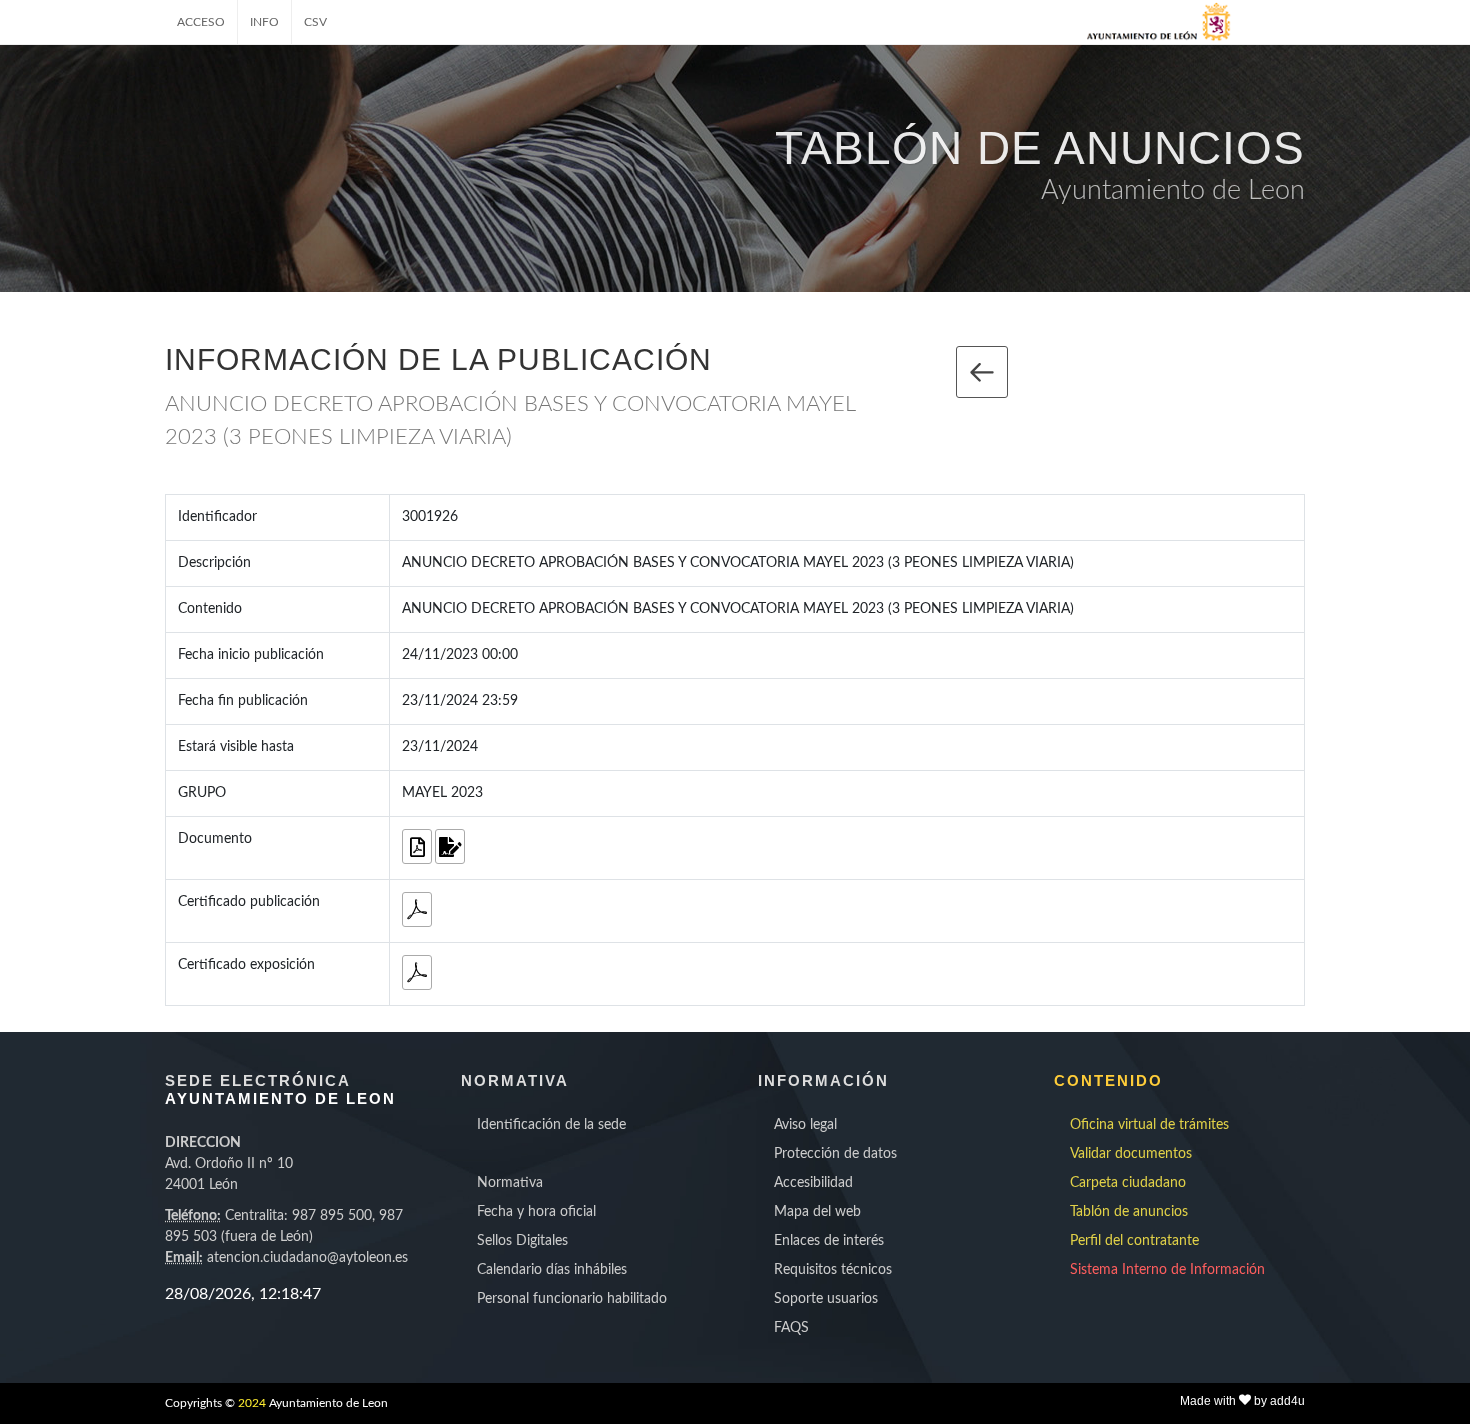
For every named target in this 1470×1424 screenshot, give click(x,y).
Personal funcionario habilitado (572, 1299)
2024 (252, 1403)
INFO (264, 22)
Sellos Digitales (522, 1241)
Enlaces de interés (829, 1241)
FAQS (791, 1328)
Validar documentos (1131, 1154)
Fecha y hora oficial (536, 1212)
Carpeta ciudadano (1128, 1183)
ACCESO (201, 22)
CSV (315, 22)
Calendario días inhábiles (552, 1270)
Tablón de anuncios (1129, 1212)
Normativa (510, 1183)
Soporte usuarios (826, 1299)
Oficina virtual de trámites (1149, 1125)
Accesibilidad (813, 1183)
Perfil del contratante (1134, 1241)
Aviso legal (805, 1125)
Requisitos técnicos (833, 1270)
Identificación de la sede (551, 1125)
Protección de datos (835, 1154)
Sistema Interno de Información (1167, 1270)
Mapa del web (817, 1212)
